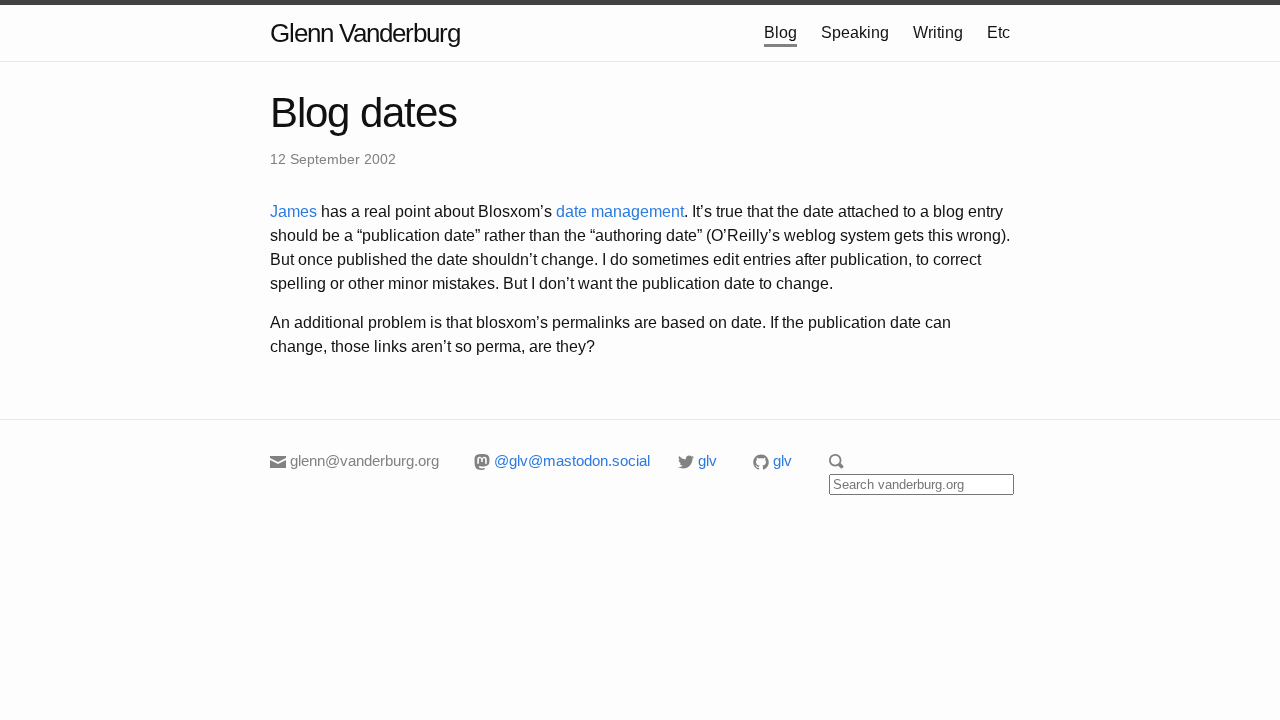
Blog (780, 32)
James (293, 211)
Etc (998, 32)
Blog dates (363, 112)
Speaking (855, 32)
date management (620, 211)
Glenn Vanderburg (365, 33)
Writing (938, 32)
